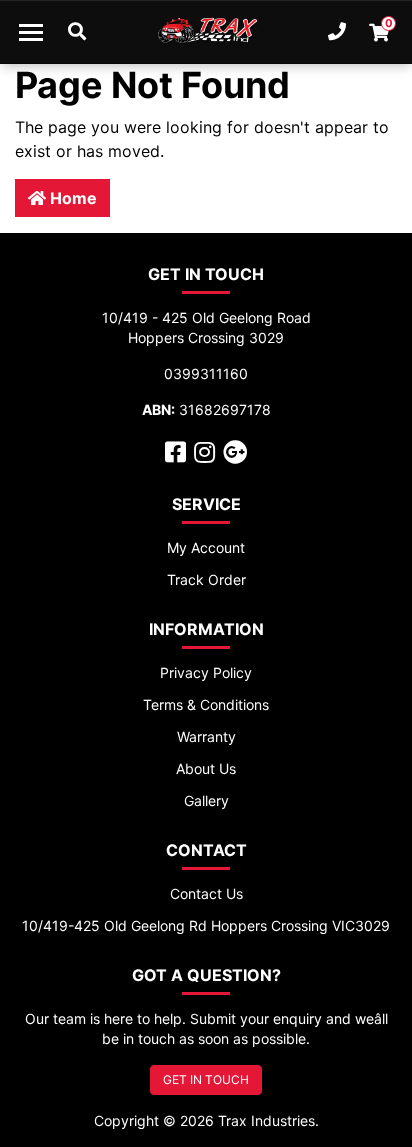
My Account (206, 547)
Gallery (206, 800)
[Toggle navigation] (31, 32)
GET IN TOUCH (206, 1079)
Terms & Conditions (206, 704)
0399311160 (206, 373)
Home (71, 198)
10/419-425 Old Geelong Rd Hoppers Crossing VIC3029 (206, 925)
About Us (206, 768)
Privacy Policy (206, 672)
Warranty (206, 736)
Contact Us (206, 893)
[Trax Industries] (206, 32)
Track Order (206, 579)
